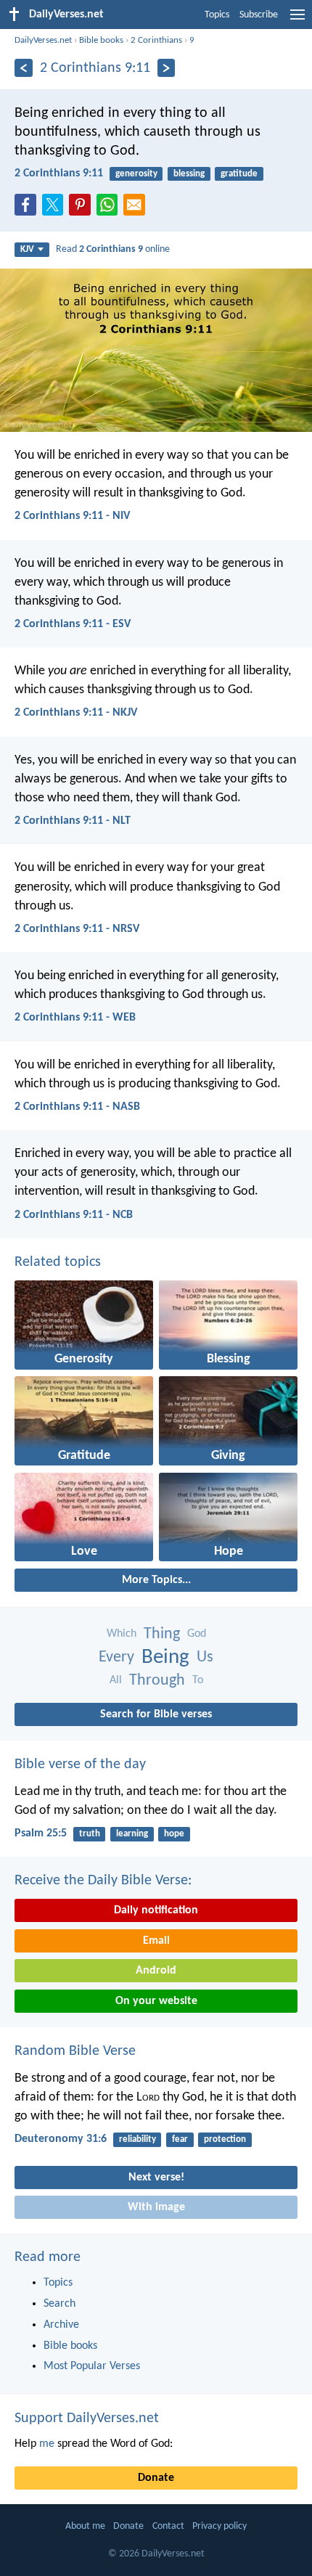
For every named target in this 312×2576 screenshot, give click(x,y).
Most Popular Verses (92, 2366)
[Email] (137, 209)
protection (225, 2139)
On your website (156, 2001)
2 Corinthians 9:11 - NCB (74, 1215)
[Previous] (24, 68)
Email (156, 1941)
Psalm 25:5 (41, 1833)
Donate (156, 2478)
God (197, 1634)
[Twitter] (56, 209)
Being (165, 1657)
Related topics (58, 1262)
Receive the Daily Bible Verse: (103, 1881)
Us (205, 1657)
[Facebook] (28, 209)
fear (180, 2139)
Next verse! (156, 2178)
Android (156, 1971)
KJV (27, 249)
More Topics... (156, 1580)
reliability (137, 2139)
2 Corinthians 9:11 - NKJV (76, 713)
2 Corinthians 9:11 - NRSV (77, 929)
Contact (168, 2526)
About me (85, 2526)
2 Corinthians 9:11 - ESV (73, 624)
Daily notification (156, 1910)
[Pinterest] (83, 209)
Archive (61, 2325)
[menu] (297, 20)
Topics (217, 15)
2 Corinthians (156, 40)
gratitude (239, 174)
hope (174, 1834)
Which (122, 1634)
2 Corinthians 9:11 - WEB (75, 1018)
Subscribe (259, 15)
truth (90, 1834)
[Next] (167, 68)
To (198, 1680)
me (47, 2444)
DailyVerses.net (43, 40)
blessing (189, 174)
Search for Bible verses (156, 1714)
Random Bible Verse (75, 2051)
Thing (162, 1634)
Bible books (101, 40)
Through (157, 1681)
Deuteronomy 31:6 (61, 2139)
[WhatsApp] (110, 205)
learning (132, 1834)
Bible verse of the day (80, 1765)
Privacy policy (219, 2526)
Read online (113, 249)
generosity (136, 174)
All (116, 1680)
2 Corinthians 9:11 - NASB (77, 1107)
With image (156, 2207)
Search (59, 2304)
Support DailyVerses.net (87, 2418)
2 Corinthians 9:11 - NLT (73, 821)
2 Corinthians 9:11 (59, 173)
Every (116, 1657)
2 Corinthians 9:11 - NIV (72, 516)
